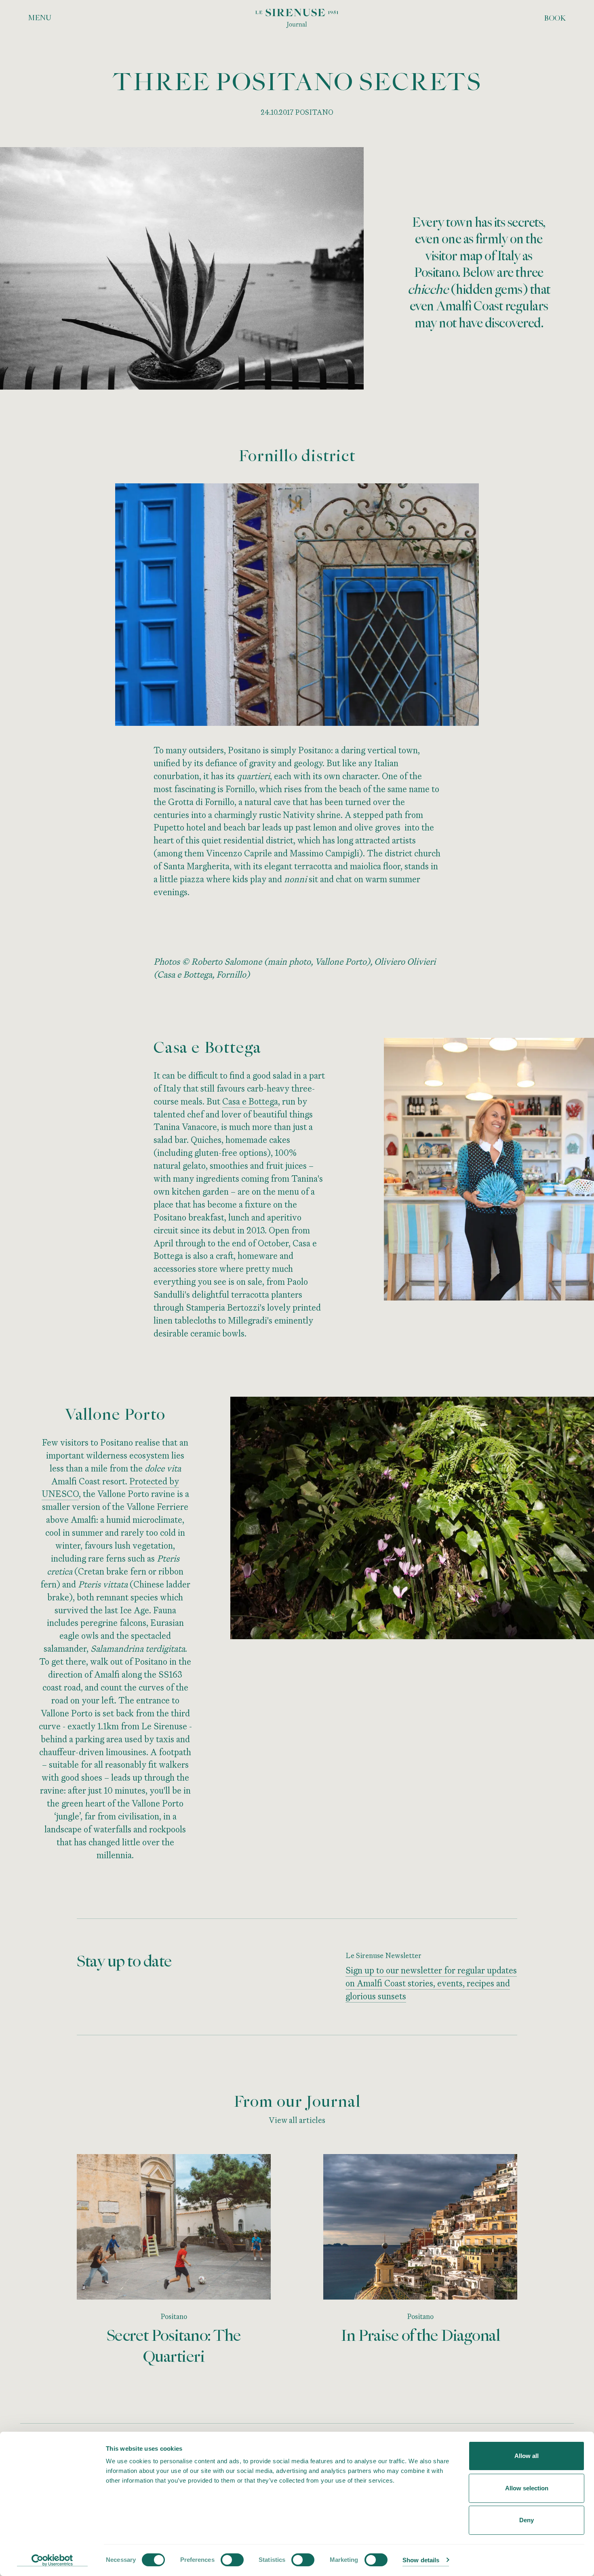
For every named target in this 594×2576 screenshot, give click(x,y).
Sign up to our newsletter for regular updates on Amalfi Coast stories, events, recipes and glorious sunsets (431, 1983)
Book (555, 18)
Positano (174, 2316)
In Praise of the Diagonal (420, 2335)
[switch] (232, 2560)
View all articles (297, 2120)
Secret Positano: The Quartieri (174, 2346)
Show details (421, 2560)
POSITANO (314, 112)
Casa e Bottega (250, 1101)
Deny (527, 2520)
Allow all (527, 2456)
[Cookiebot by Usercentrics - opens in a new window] (52, 2560)
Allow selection (527, 2488)
